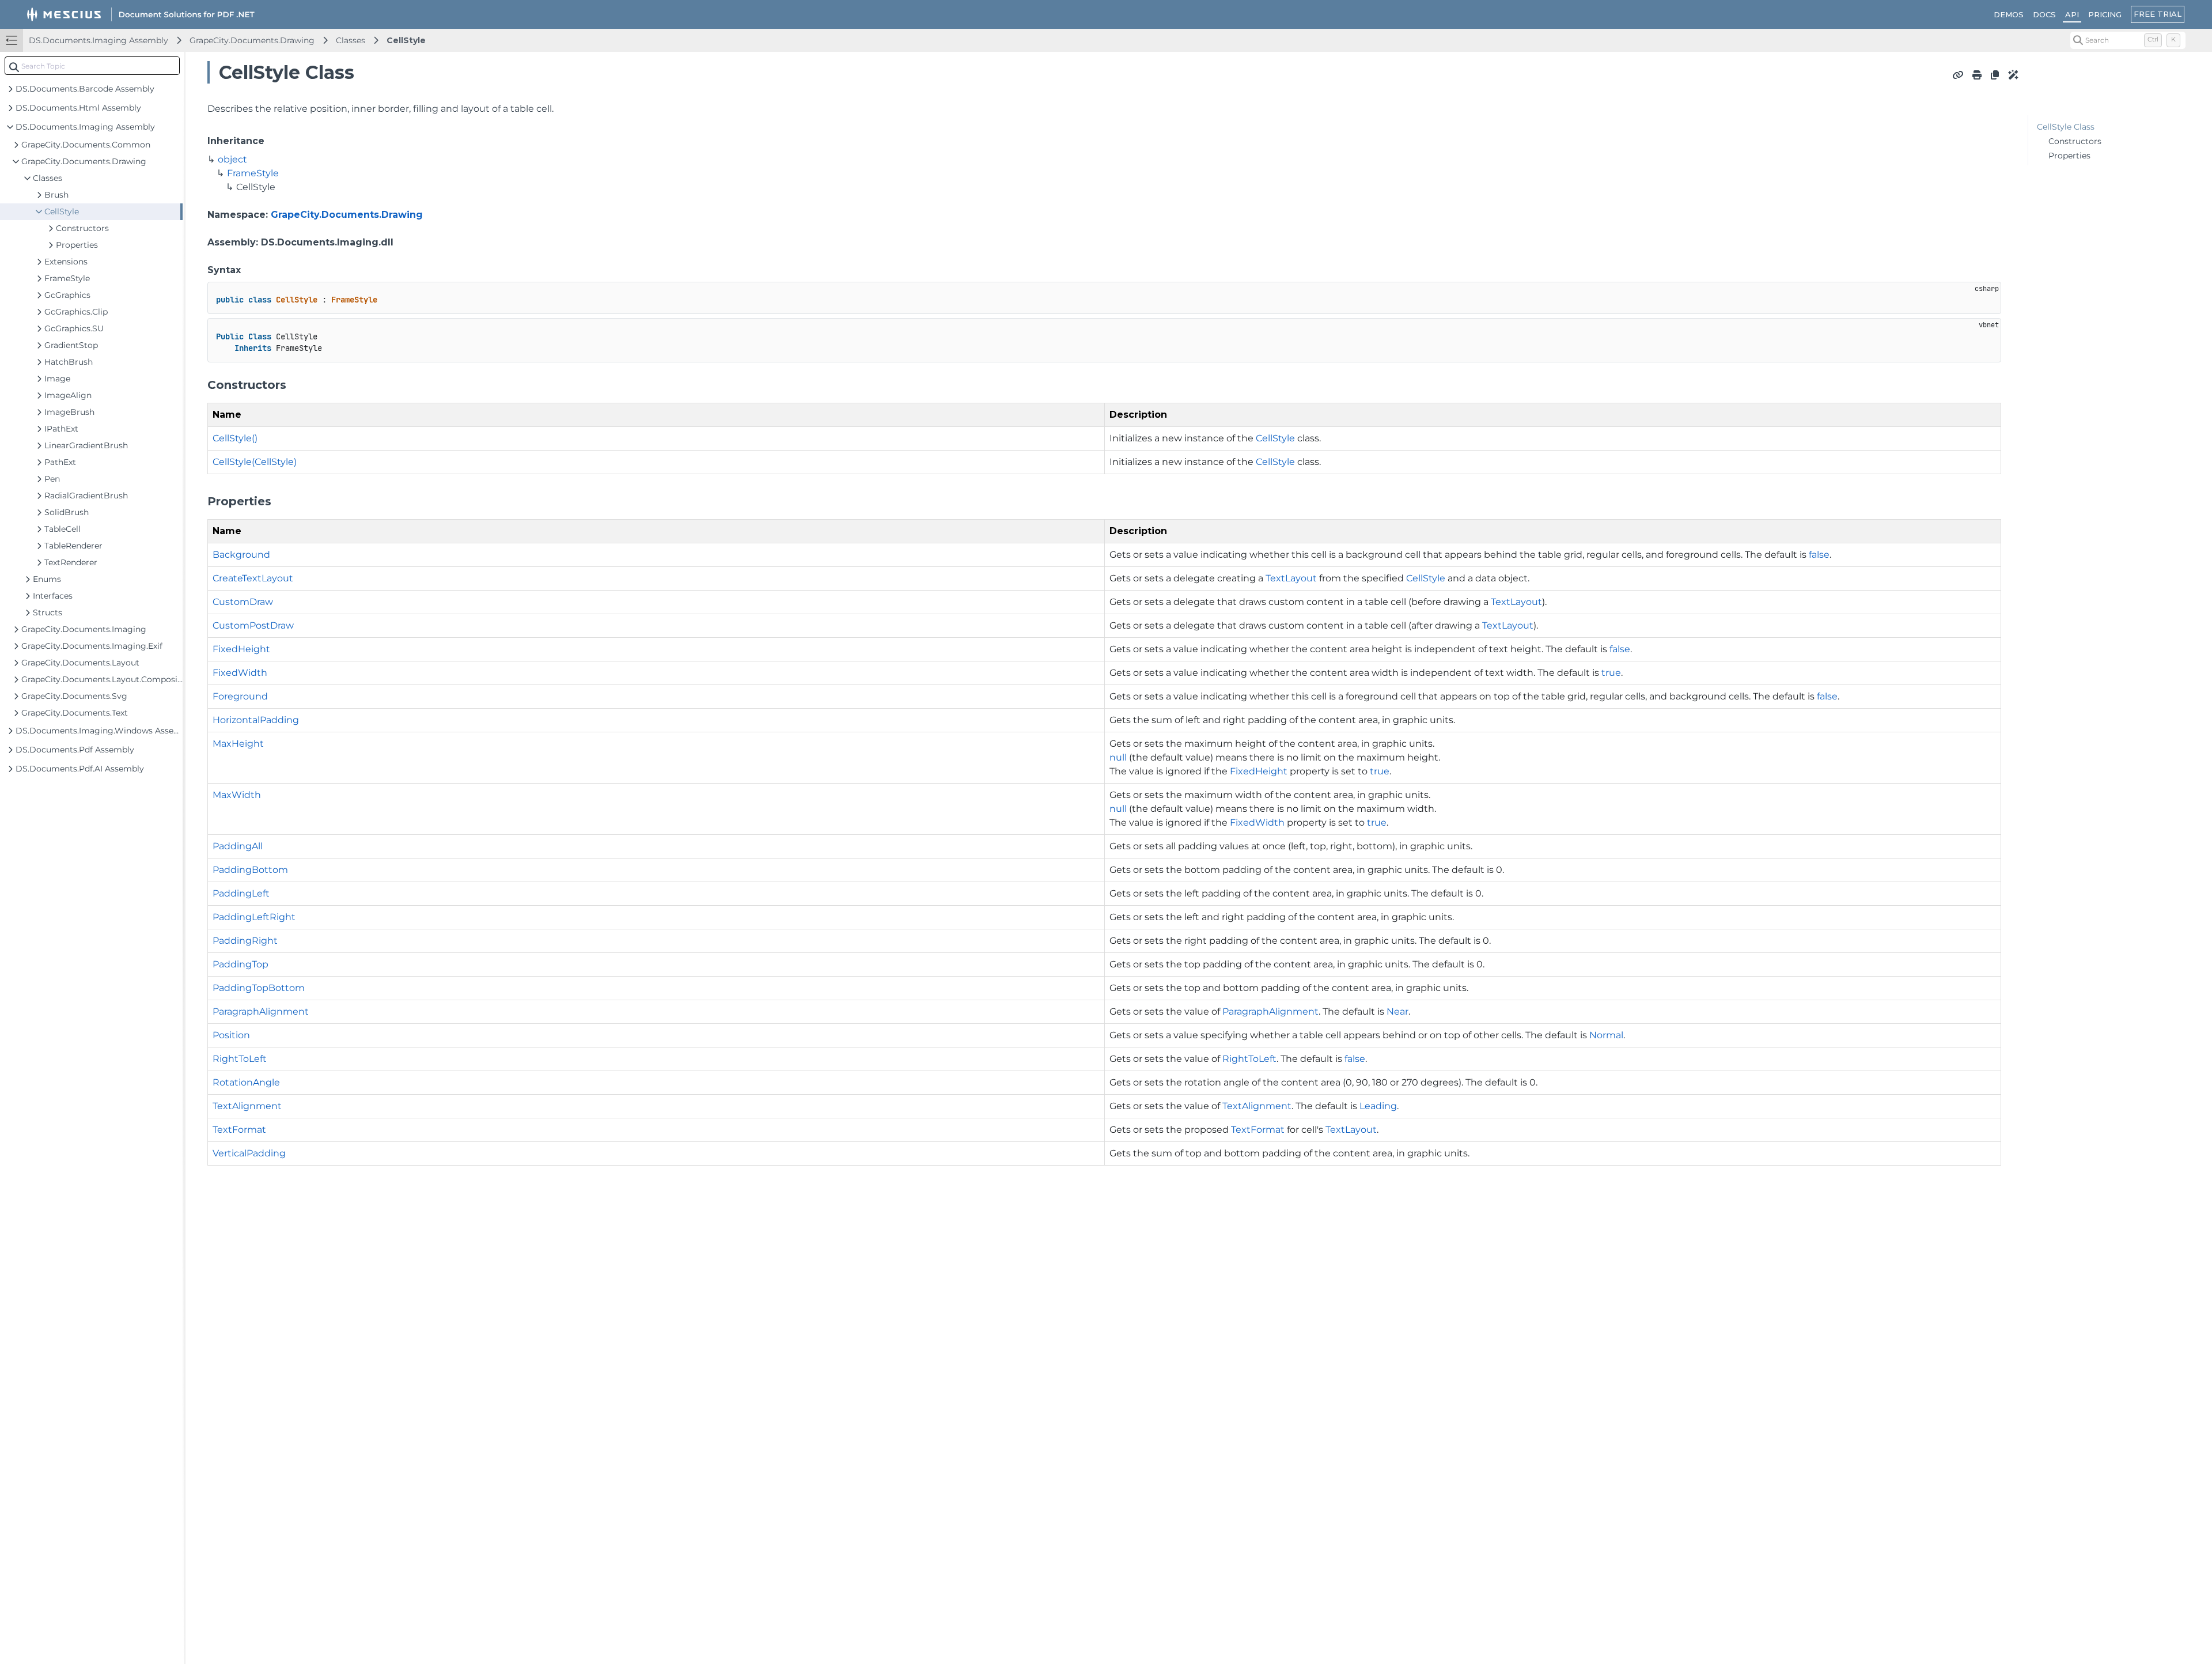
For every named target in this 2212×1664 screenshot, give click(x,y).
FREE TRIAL (2158, 14)
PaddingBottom (250, 870)
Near (1397, 1011)
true (1611, 673)
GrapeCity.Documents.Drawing (252, 40)
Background (241, 555)
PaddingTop (240, 964)
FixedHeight (241, 649)
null (1118, 757)
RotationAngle (246, 1082)
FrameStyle (253, 173)
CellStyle (406, 40)
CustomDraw (243, 602)
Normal (1606, 1035)
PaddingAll (238, 846)
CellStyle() (235, 438)
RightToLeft (240, 1059)
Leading (1378, 1106)
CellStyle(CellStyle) (255, 462)
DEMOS (2009, 14)
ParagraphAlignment (261, 1011)
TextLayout (1291, 578)
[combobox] (92, 66)
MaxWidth (237, 795)
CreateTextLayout (253, 578)
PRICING (2105, 14)
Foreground (240, 696)
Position (231, 1035)
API (2072, 14)
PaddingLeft (241, 893)
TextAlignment (247, 1106)
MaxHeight (238, 744)
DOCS (2044, 14)
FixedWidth (240, 673)
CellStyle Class (2066, 127)
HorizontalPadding (256, 720)
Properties (2069, 156)
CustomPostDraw (253, 625)
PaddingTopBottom (259, 988)
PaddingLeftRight (254, 917)
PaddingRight (245, 941)
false (1819, 555)
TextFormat (239, 1130)
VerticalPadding (249, 1153)
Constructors (2075, 141)
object (232, 159)
